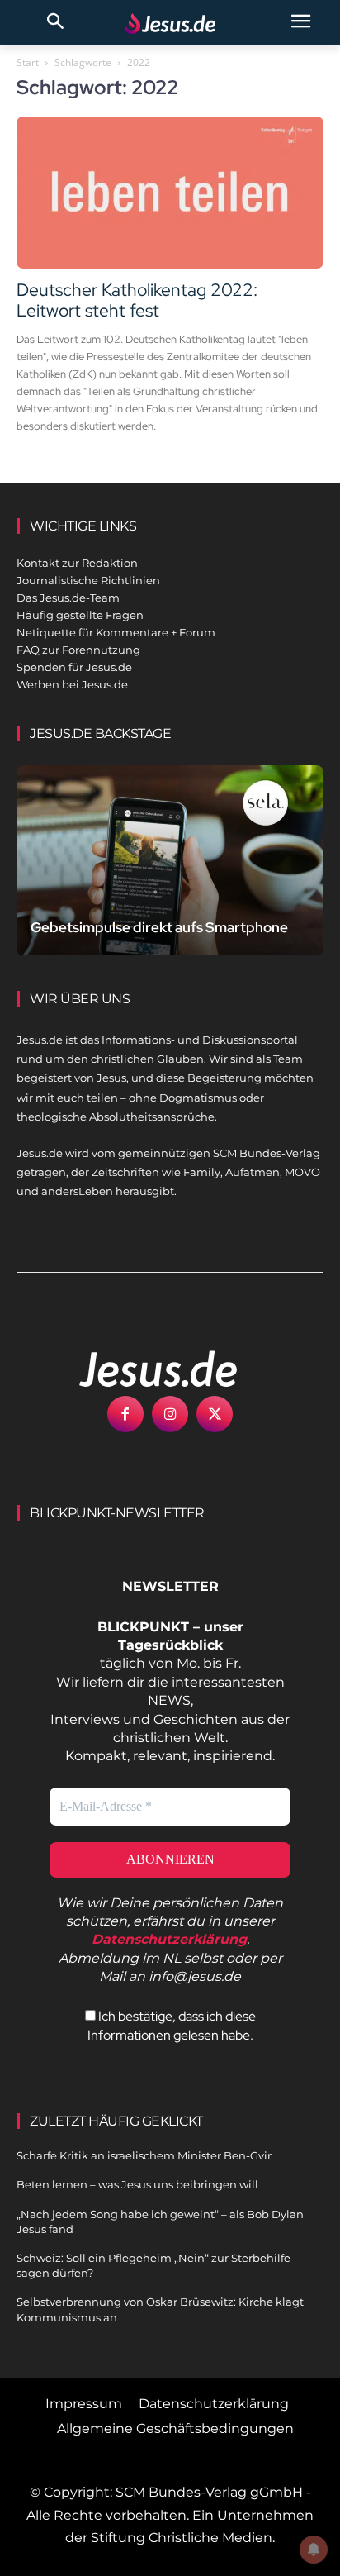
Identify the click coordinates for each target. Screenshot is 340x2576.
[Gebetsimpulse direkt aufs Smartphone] (170, 860)
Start (28, 62)
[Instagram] (170, 1414)
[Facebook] (125, 1414)
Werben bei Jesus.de (72, 684)
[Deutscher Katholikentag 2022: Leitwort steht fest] (170, 193)
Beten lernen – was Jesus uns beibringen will (137, 2184)
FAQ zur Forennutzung (78, 650)
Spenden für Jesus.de (74, 667)
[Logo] (140, 1369)
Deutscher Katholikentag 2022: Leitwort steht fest (137, 300)
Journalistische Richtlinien (88, 580)
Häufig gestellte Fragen (80, 615)
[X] (215, 1414)
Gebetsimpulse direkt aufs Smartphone (159, 927)
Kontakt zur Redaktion (77, 563)
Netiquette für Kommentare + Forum (116, 632)
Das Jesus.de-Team (68, 598)
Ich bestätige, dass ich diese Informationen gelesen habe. (172, 2025)
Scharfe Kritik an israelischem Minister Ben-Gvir (144, 2155)
